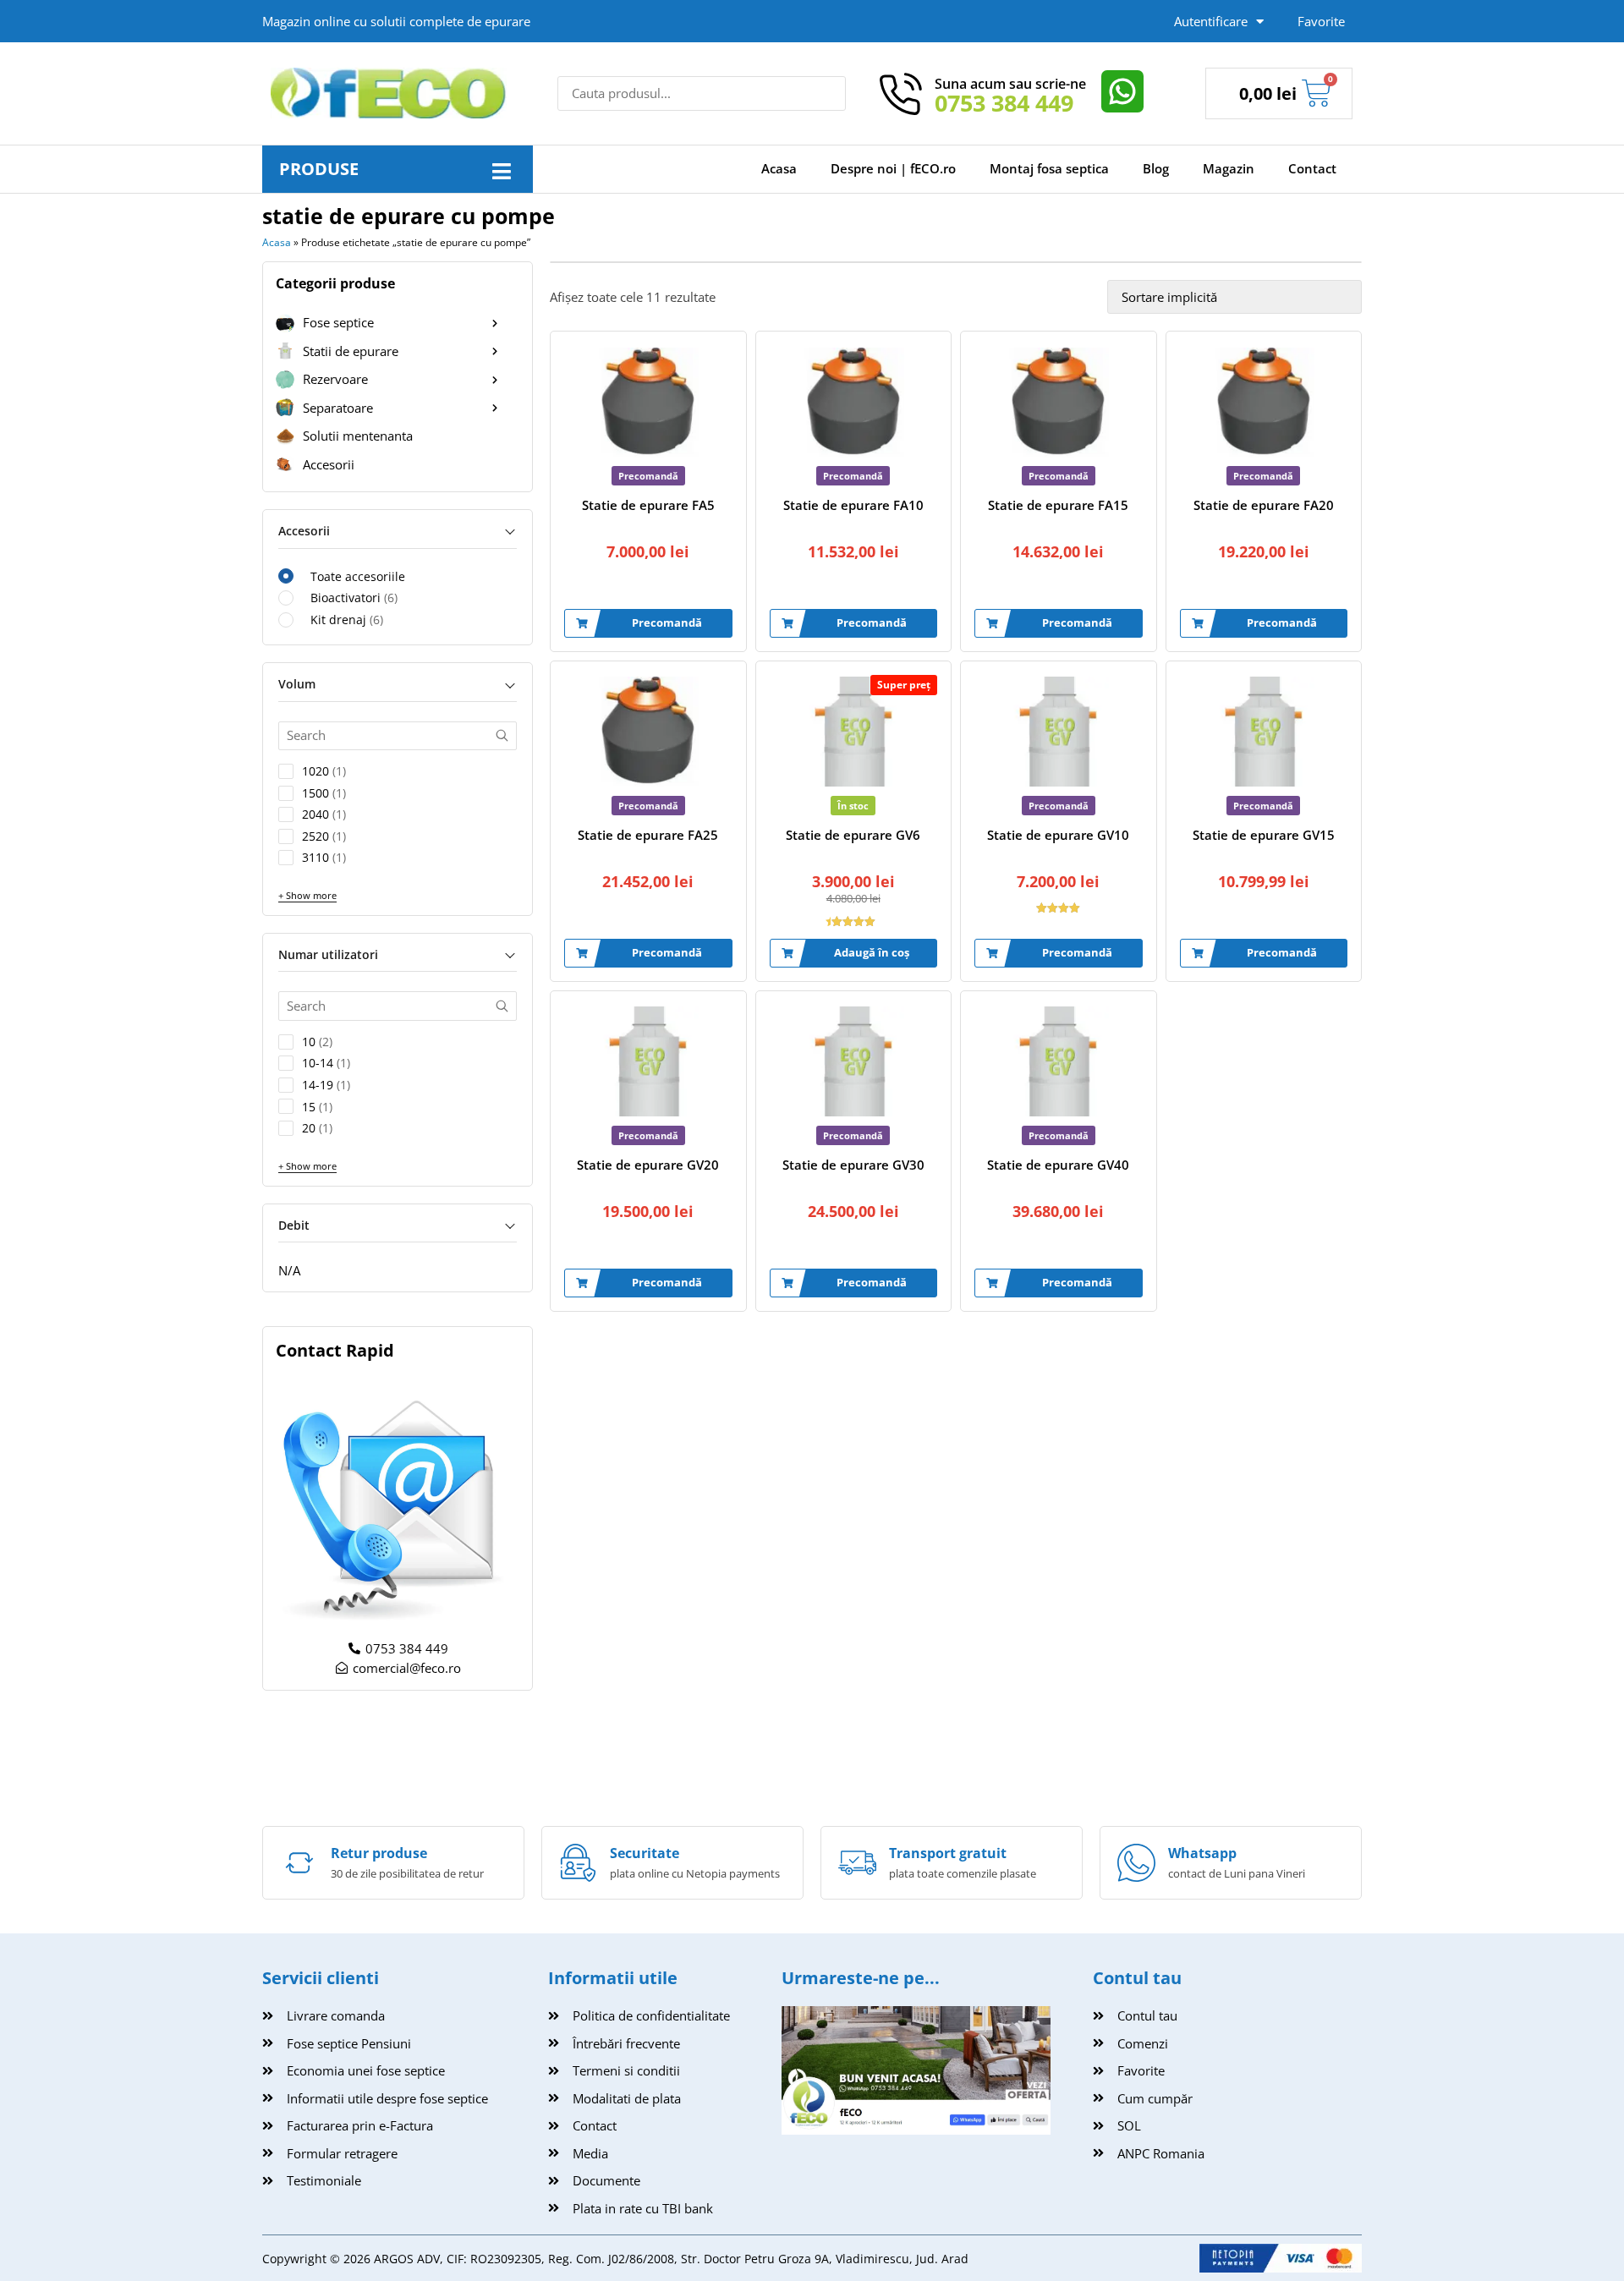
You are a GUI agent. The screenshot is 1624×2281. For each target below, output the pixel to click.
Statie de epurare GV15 (1264, 835)
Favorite (1321, 21)
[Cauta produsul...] (702, 93)
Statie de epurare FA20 (1264, 505)
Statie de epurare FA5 (648, 505)
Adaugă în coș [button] (872, 952)
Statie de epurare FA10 (853, 505)
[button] (501, 171)
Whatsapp (1202, 1853)
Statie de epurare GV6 (853, 835)
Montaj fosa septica (1049, 168)
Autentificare (1211, 21)
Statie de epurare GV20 (648, 1165)
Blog (1156, 168)
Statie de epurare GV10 (1058, 835)
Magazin (1229, 168)
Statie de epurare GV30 (853, 1165)
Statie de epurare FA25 (648, 835)
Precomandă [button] (667, 622)
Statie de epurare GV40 (1058, 1165)
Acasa (779, 168)
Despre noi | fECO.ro (893, 168)
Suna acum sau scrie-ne (1010, 84)
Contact (1312, 168)
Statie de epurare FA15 (1058, 505)
